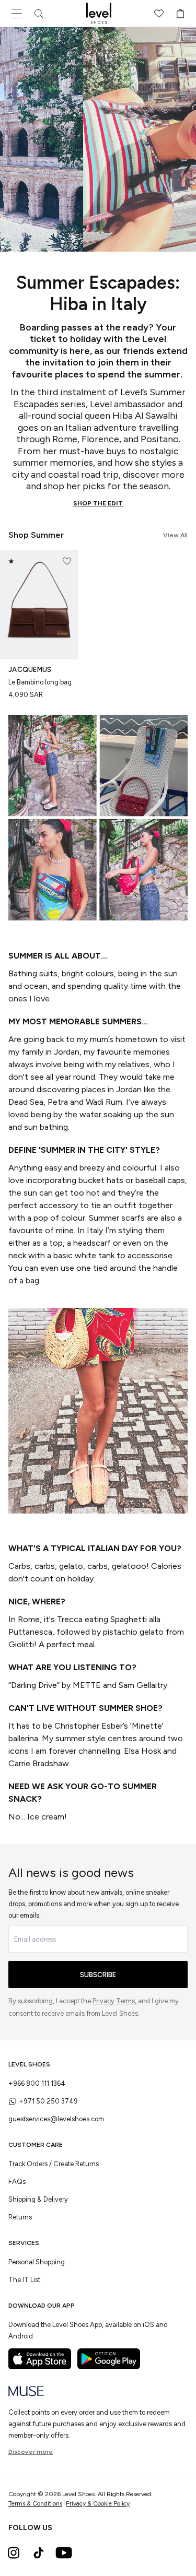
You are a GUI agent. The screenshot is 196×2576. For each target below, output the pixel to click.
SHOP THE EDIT (98, 503)
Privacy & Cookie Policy (98, 2503)
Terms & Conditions (35, 2503)
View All (175, 535)
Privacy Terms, (115, 2001)
